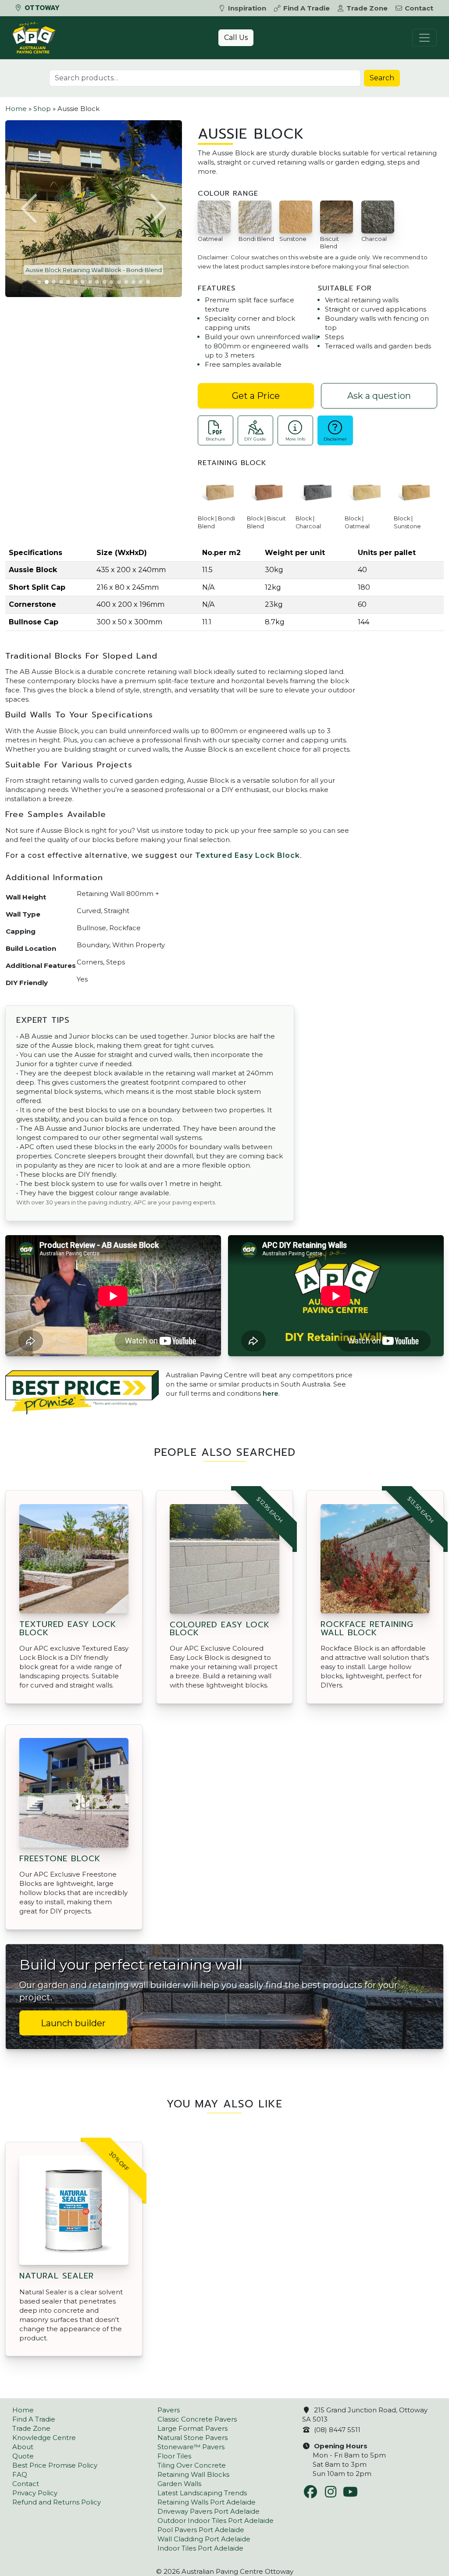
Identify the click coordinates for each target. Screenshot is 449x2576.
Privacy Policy (35, 2493)
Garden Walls (179, 2484)
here (271, 1393)
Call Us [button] (236, 38)
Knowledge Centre (44, 2438)
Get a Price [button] (256, 396)
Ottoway (41, 8)
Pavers (169, 2410)
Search (382, 78)
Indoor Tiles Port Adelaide (200, 2548)
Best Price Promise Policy (55, 2465)
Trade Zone (367, 8)
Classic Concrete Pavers (197, 2419)
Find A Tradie (306, 8)
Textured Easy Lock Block (248, 855)
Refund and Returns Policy (57, 2502)
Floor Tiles (174, 2456)
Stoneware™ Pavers (191, 2447)
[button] (30, 208)
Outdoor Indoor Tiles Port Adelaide (216, 2520)
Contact (419, 8)
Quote (23, 2456)
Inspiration (247, 8)
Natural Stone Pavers (192, 2438)
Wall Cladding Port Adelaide (204, 2539)
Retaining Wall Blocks (193, 2474)
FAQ (20, 2474)
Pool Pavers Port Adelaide (201, 2530)
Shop (42, 109)
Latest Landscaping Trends (202, 2493)
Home (16, 109)
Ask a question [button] (379, 396)
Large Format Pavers (192, 2428)
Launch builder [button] (73, 2023)
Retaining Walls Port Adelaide (207, 2502)
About (23, 2447)
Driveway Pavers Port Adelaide (208, 2511)
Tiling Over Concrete (192, 2465)
